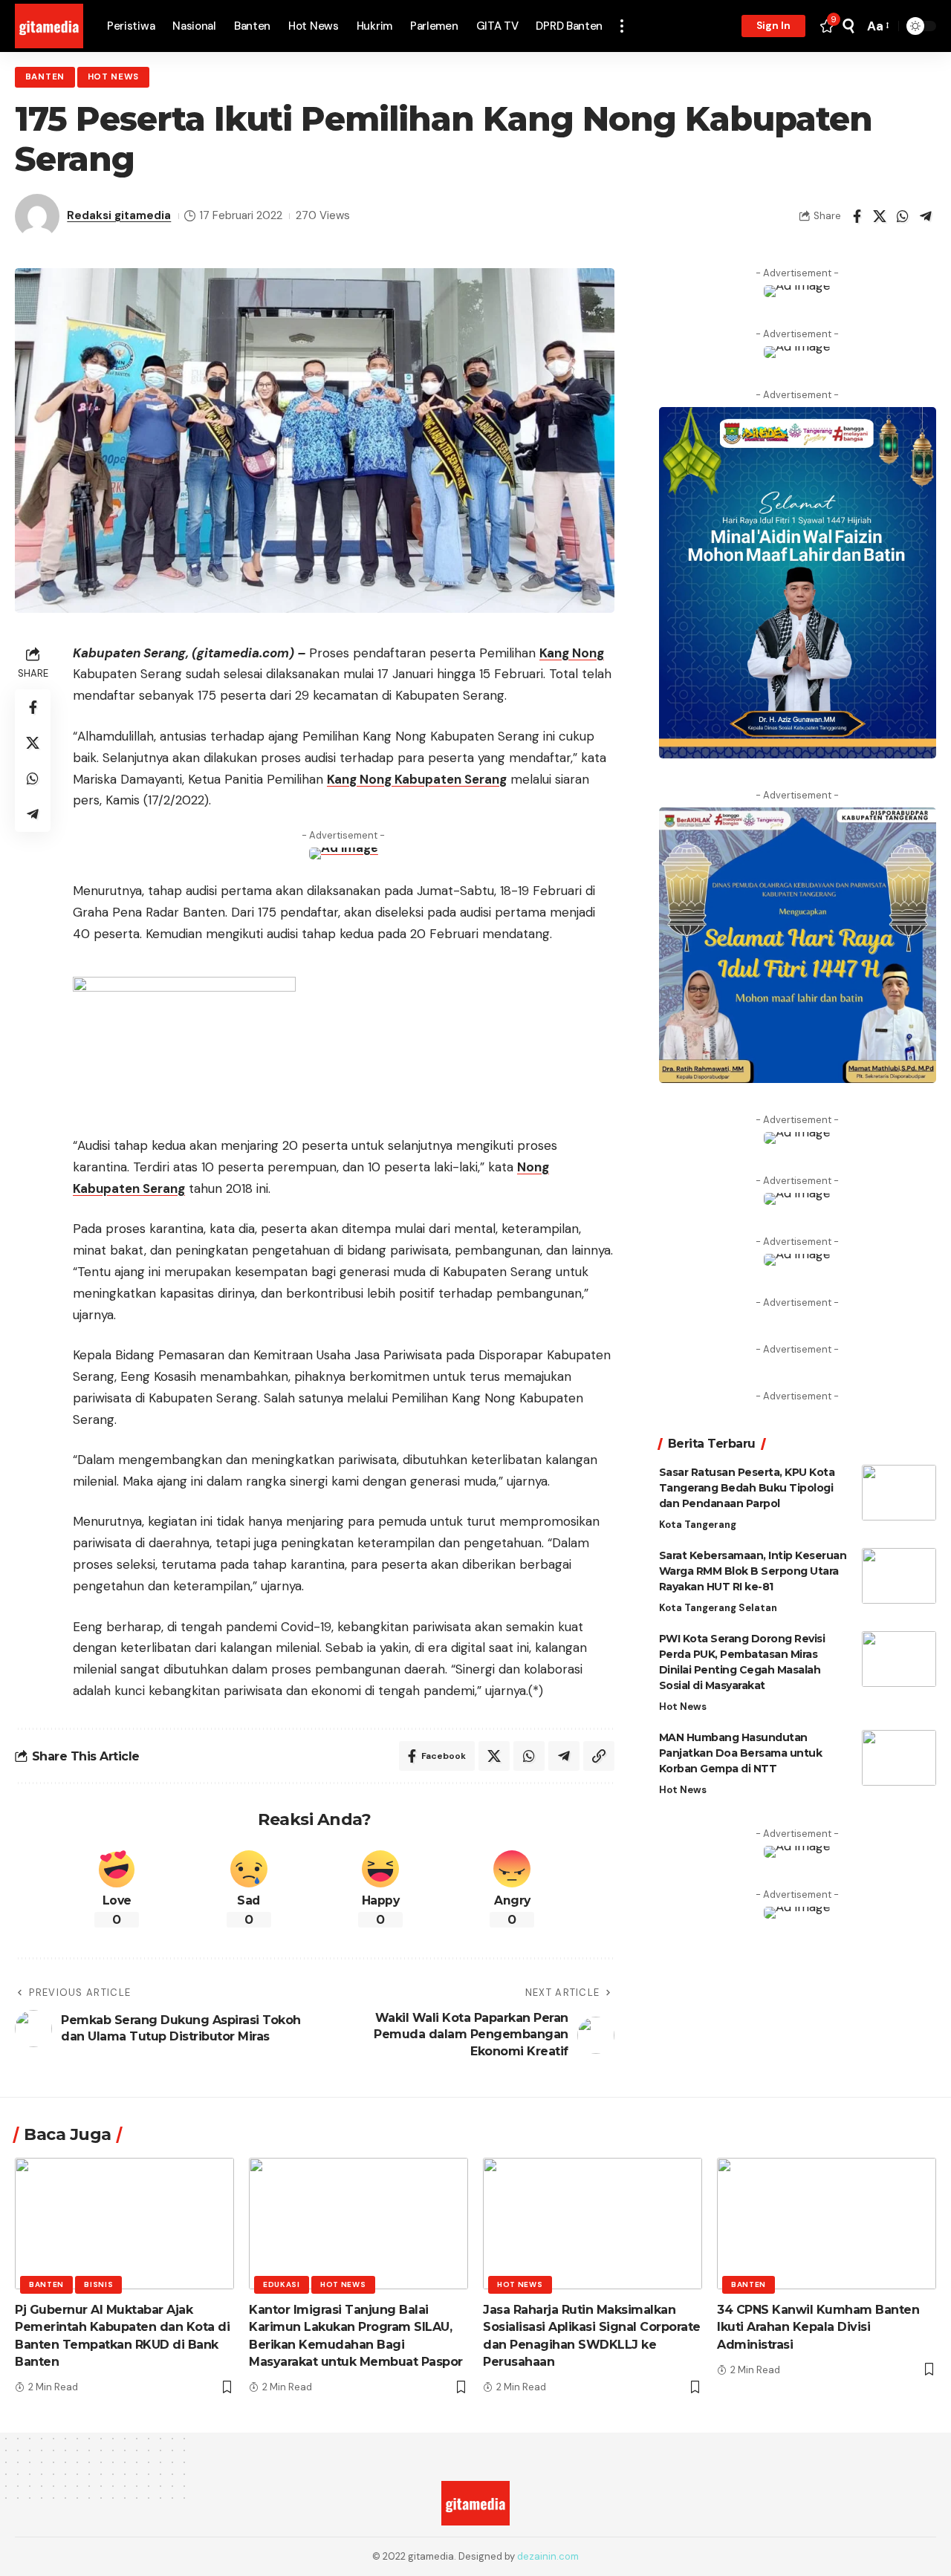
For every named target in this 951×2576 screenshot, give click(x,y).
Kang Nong (572, 653)
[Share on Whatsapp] (903, 216)
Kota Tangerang (698, 1525)
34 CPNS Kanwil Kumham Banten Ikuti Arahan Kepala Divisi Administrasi (818, 2327)
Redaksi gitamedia (119, 215)
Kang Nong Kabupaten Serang (417, 779)
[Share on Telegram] (926, 216)
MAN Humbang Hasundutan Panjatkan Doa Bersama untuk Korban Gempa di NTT (741, 1753)
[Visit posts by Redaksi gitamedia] (37, 216)
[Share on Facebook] (857, 216)
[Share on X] (880, 216)
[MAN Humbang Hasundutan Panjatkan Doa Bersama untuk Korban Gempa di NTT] (899, 1758)
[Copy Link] (599, 1756)
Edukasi (282, 2284)
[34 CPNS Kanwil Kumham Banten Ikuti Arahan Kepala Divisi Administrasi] (827, 2224)
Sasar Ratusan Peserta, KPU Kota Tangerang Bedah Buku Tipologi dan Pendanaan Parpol (747, 1488)
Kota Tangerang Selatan (718, 1608)
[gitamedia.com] (49, 26)
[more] (622, 26)
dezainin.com (548, 2556)
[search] (848, 26)
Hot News (114, 77)
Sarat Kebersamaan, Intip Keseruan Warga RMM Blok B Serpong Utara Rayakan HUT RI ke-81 (753, 1571)
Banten (45, 77)
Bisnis (98, 2284)
